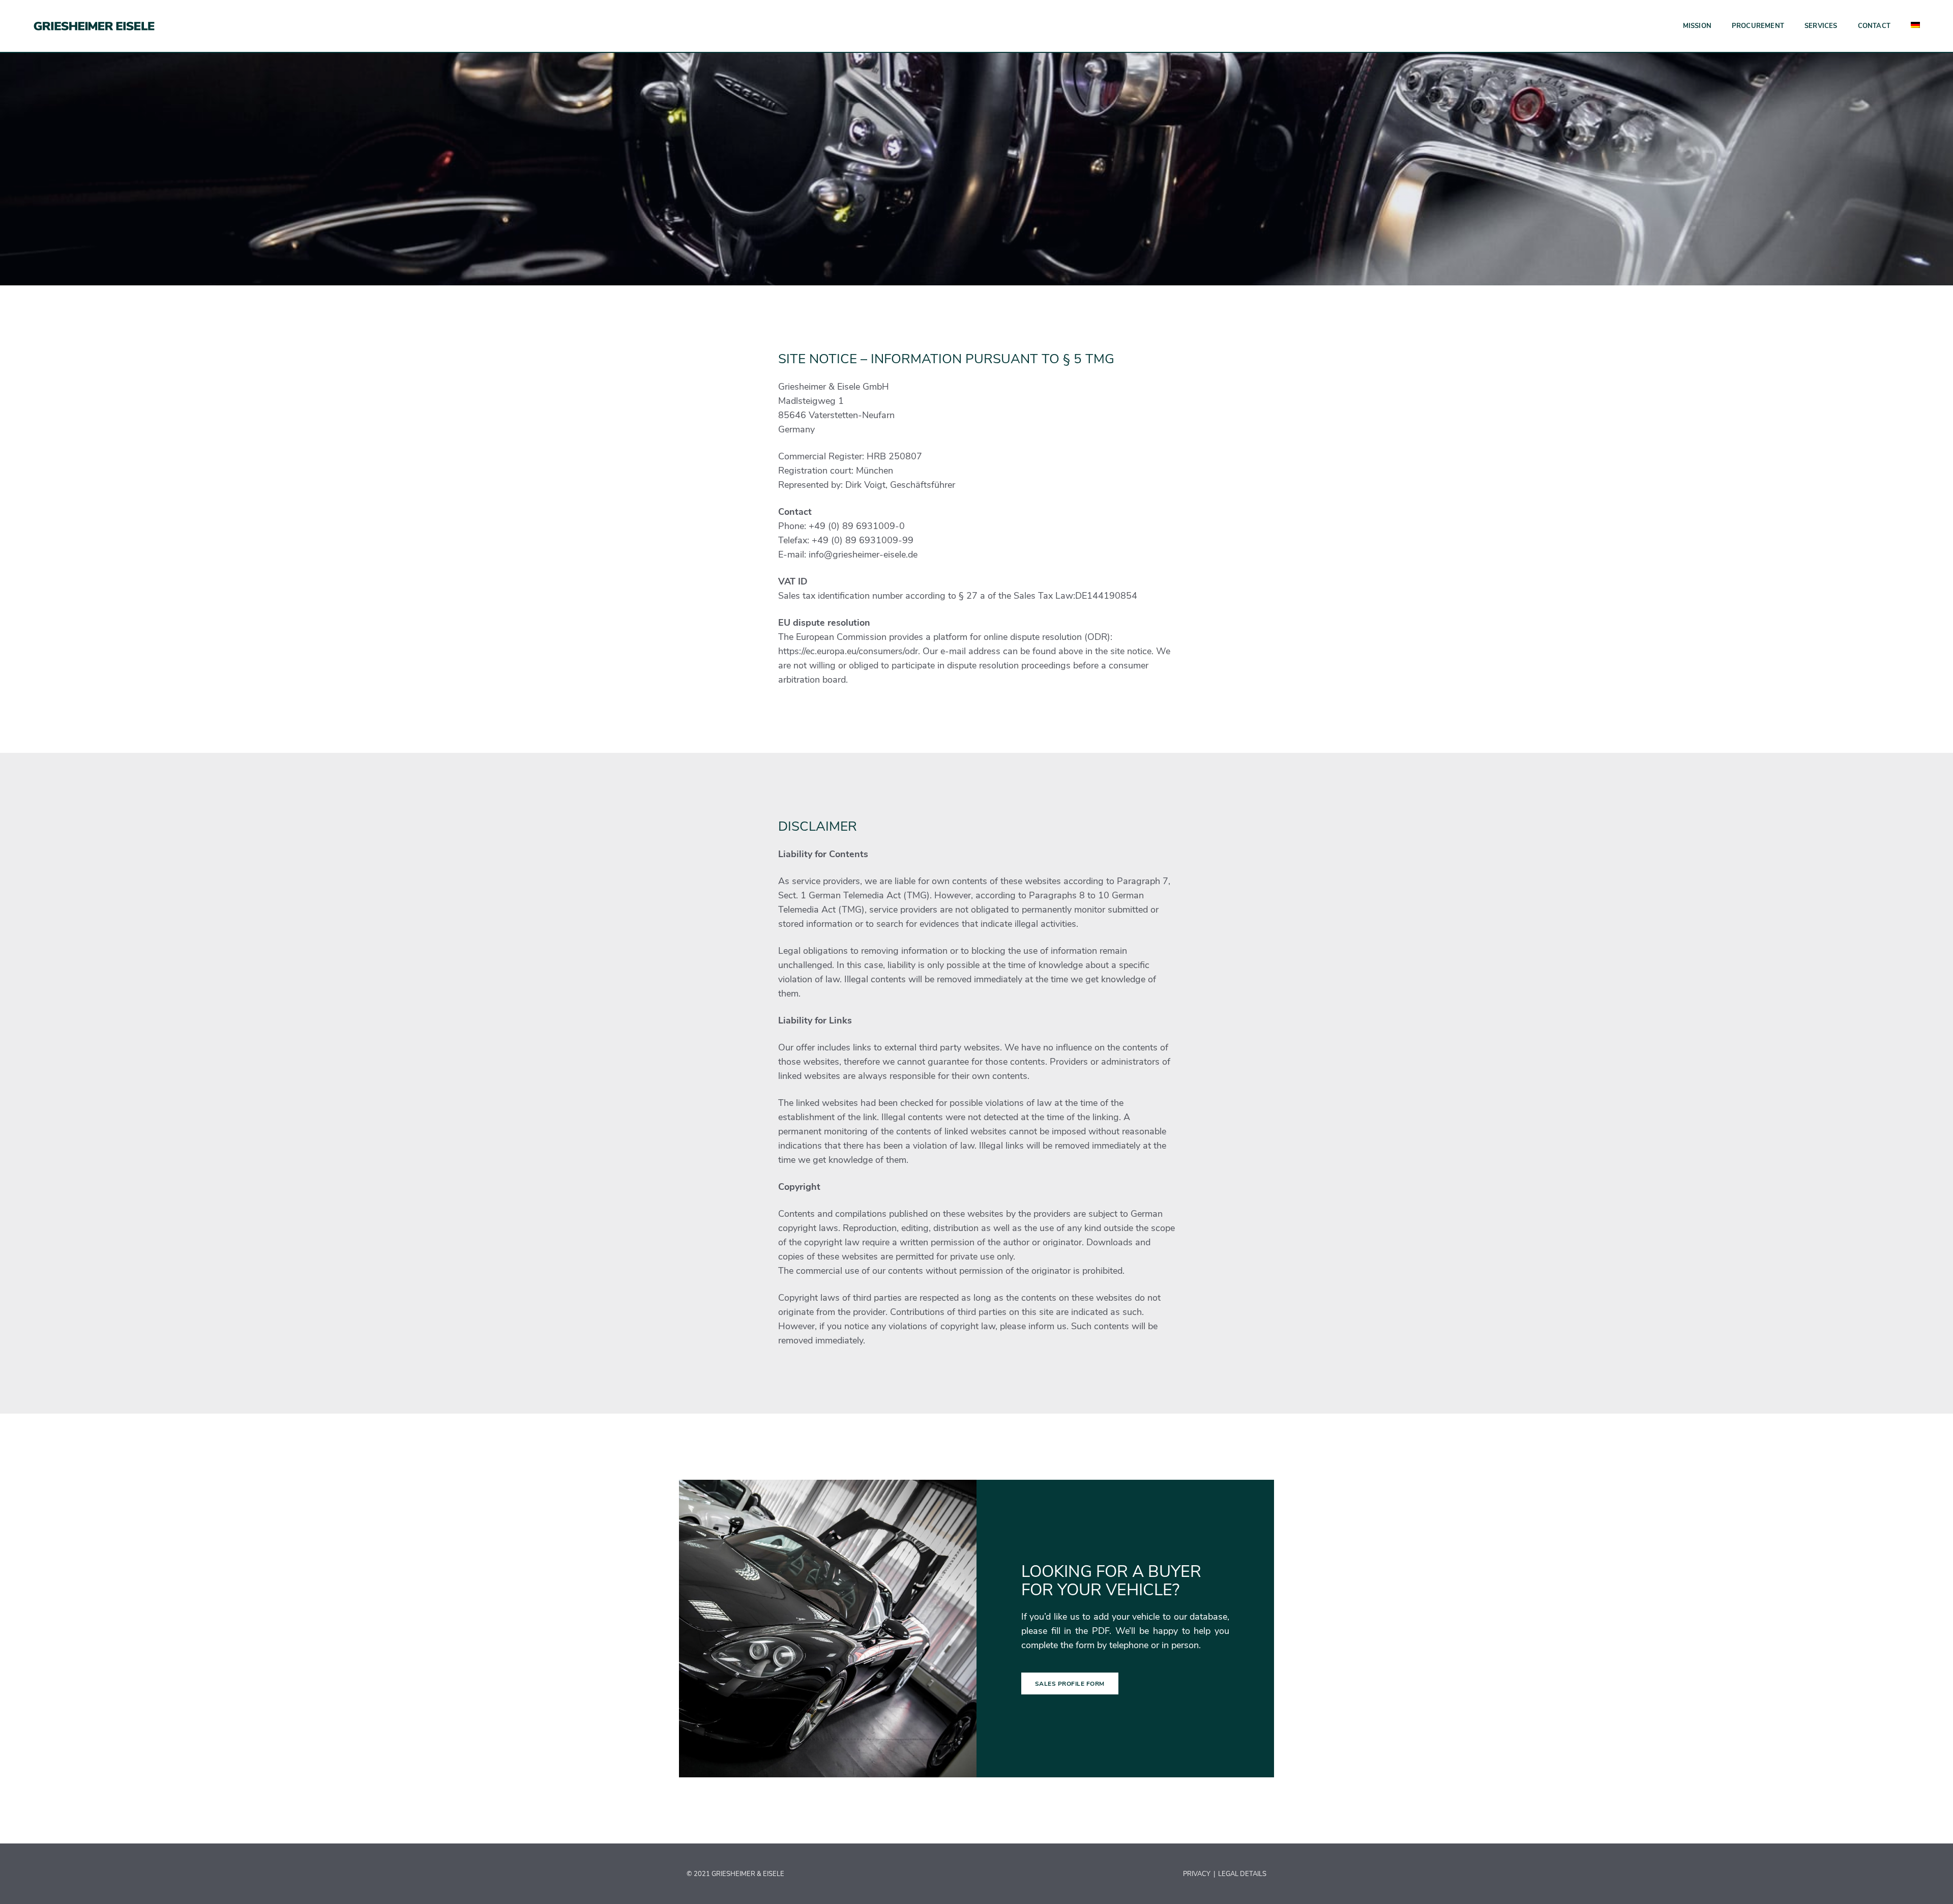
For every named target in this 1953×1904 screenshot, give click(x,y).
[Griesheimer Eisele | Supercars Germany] (94, 25)
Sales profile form (1070, 1684)
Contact (1874, 26)
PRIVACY (1197, 1874)
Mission (1697, 26)
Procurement (1758, 26)
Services (1821, 26)
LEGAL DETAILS (1242, 1874)
